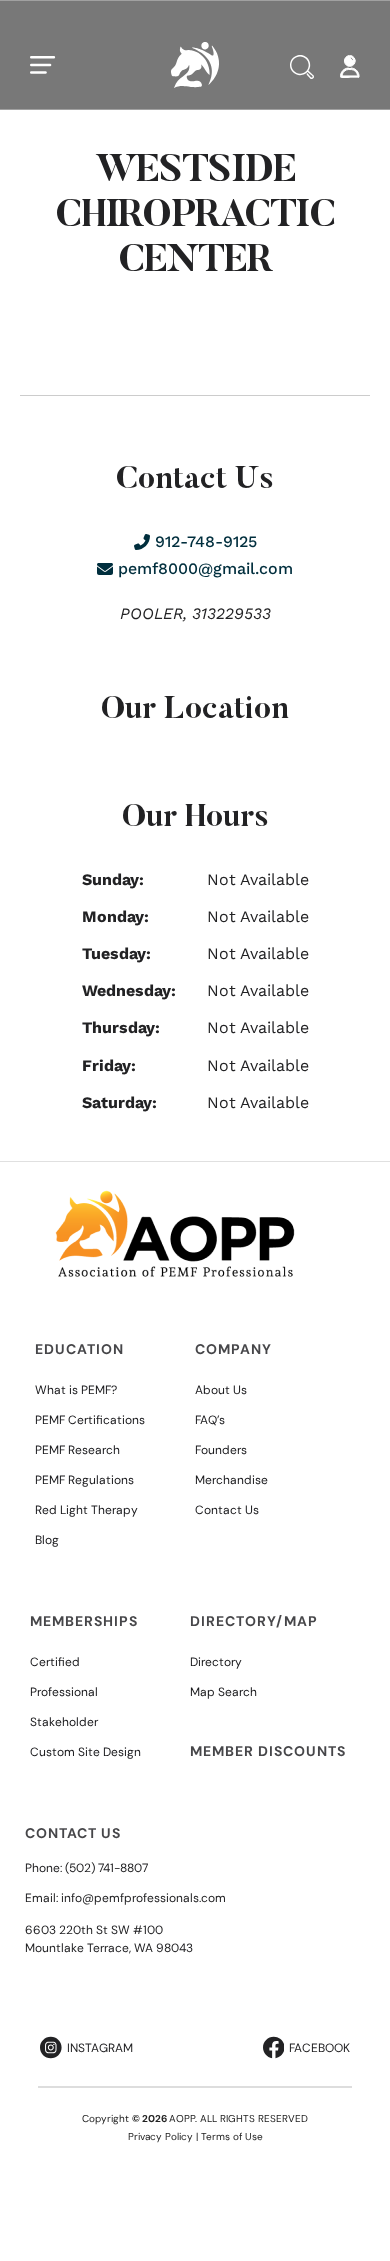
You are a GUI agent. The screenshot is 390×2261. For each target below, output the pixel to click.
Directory (216, 1662)
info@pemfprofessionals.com (143, 1898)
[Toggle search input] (302, 67)
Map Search (223, 1692)
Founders (221, 1450)
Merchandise (231, 1480)
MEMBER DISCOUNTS (268, 1751)
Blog (47, 1540)
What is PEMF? (76, 1390)
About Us (221, 1390)
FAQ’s (210, 1420)
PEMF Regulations (84, 1480)
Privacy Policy (160, 2136)
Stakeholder (64, 1722)
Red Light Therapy (86, 1510)
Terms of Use (232, 2136)
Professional (64, 1692)
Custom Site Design (85, 1752)
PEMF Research (77, 1450)
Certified (55, 1662)
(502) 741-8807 (106, 1868)
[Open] (43, 65)
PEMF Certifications (90, 1420)
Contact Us (227, 1510)
